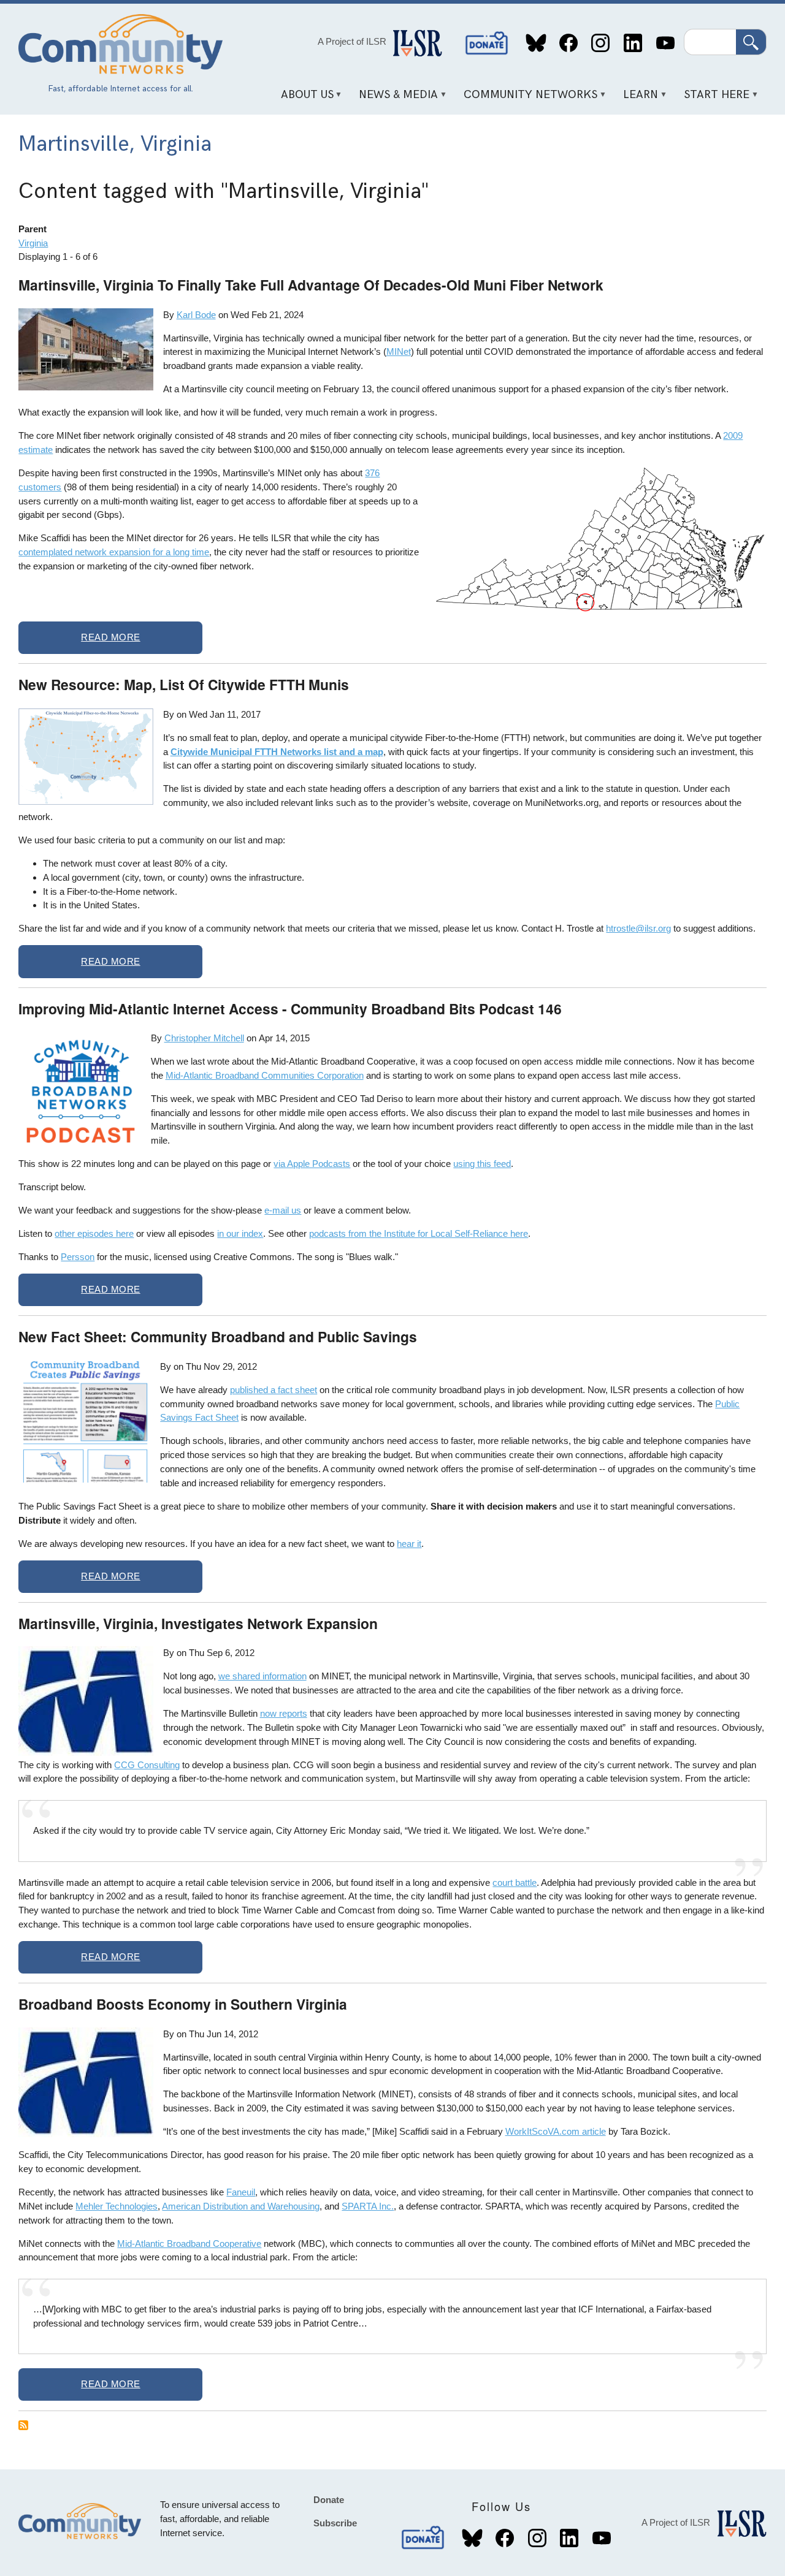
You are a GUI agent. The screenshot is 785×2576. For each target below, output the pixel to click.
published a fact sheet (274, 1390)
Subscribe (335, 2523)
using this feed (482, 1164)
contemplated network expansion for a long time (114, 552)
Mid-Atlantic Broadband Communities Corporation (265, 1075)
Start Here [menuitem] (713, 99)
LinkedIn (633, 43)
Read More (111, 637)
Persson (78, 1257)
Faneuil (241, 2192)
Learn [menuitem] (637, 99)
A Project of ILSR (352, 41)
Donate (487, 43)
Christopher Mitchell (204, 1038)
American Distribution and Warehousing (241, 2206)
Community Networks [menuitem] (527, 99)
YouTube (665, 43)
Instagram (601, 43)
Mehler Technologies (117, 2206)
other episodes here (94, 1233)
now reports (284, 1713)
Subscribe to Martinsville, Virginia (23, 2425)
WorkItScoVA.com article (556, 2131)
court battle (515, 1883)
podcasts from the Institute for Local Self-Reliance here (419, 1233)
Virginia (33, 243)
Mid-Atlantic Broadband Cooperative (189, 2244)
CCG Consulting (147, 1765)
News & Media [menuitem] (394, 99)
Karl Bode (196, 315)
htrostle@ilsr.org (638, 928)
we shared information (262, 1676)
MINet (399, 351)
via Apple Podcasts (312, 1164)
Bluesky (536, 43)
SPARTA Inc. (368, 2206)
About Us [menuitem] (303, 99)
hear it (409, 1544)
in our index (240, 1233)
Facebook (568, 43)
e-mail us (283, 1210)
